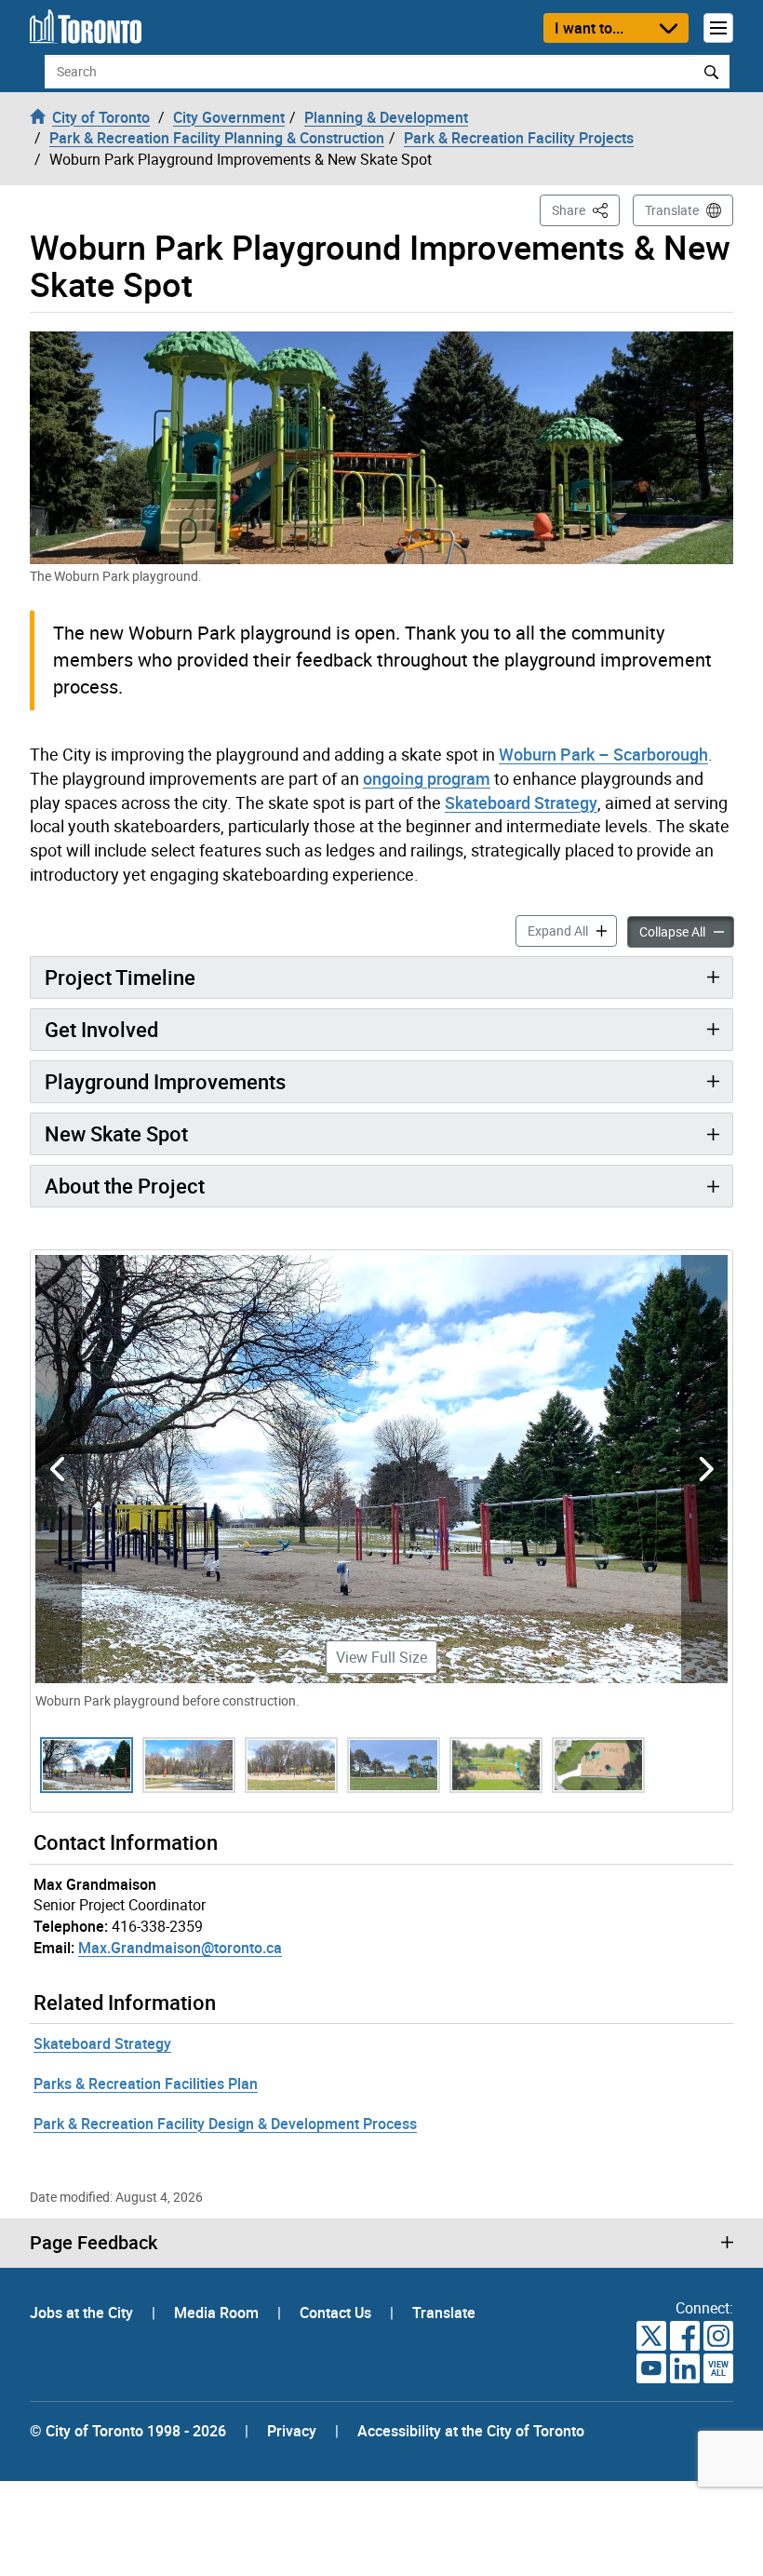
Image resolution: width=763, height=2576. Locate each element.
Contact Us (337, 2313)
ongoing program (427, 778)
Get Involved (101, 1029)
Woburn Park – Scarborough (603, 754)
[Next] (704, 1469)
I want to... (589, 28)
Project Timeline (120, 977)
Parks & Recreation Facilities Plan (146, 2084)
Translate (672, 210)
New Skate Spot (116, 1133)
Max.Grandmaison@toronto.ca (180, 1948)
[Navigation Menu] (718, 28)
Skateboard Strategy (521, 802)
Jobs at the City (83, 2313)
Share (586, 209)
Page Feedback (94, 2243)
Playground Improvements (165, 1081)
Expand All (572, 930)
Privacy (292, 2431)
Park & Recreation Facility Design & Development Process (225, 2124)
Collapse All (687, 931)
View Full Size (381, 1657)
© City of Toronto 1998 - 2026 (128, 2431)
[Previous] (59, 1469)
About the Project (125, 1186)
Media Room (218, 2313)
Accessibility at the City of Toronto (471, 2431)
